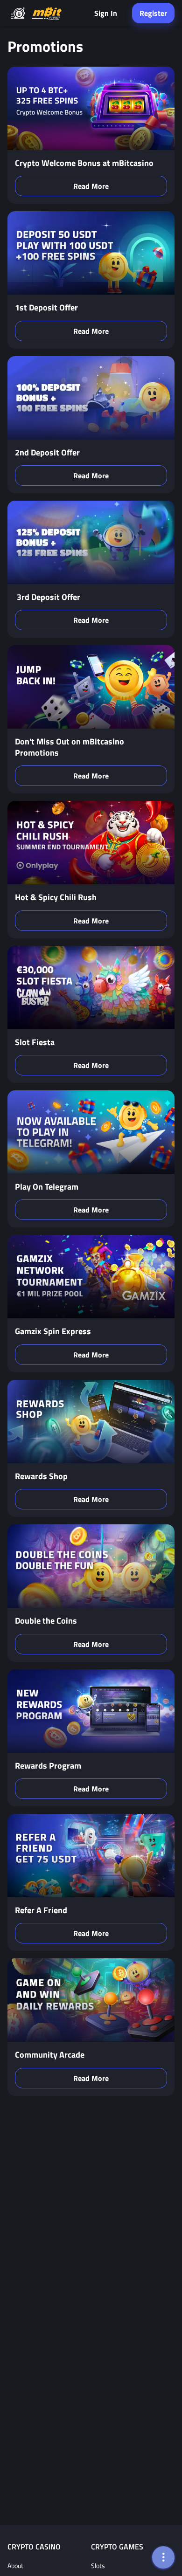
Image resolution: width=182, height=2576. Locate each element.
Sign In (106, 13)
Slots (98, 2566)
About (15, 2566)
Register (153, 13)
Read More (91, 186)
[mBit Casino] (47, 13)
